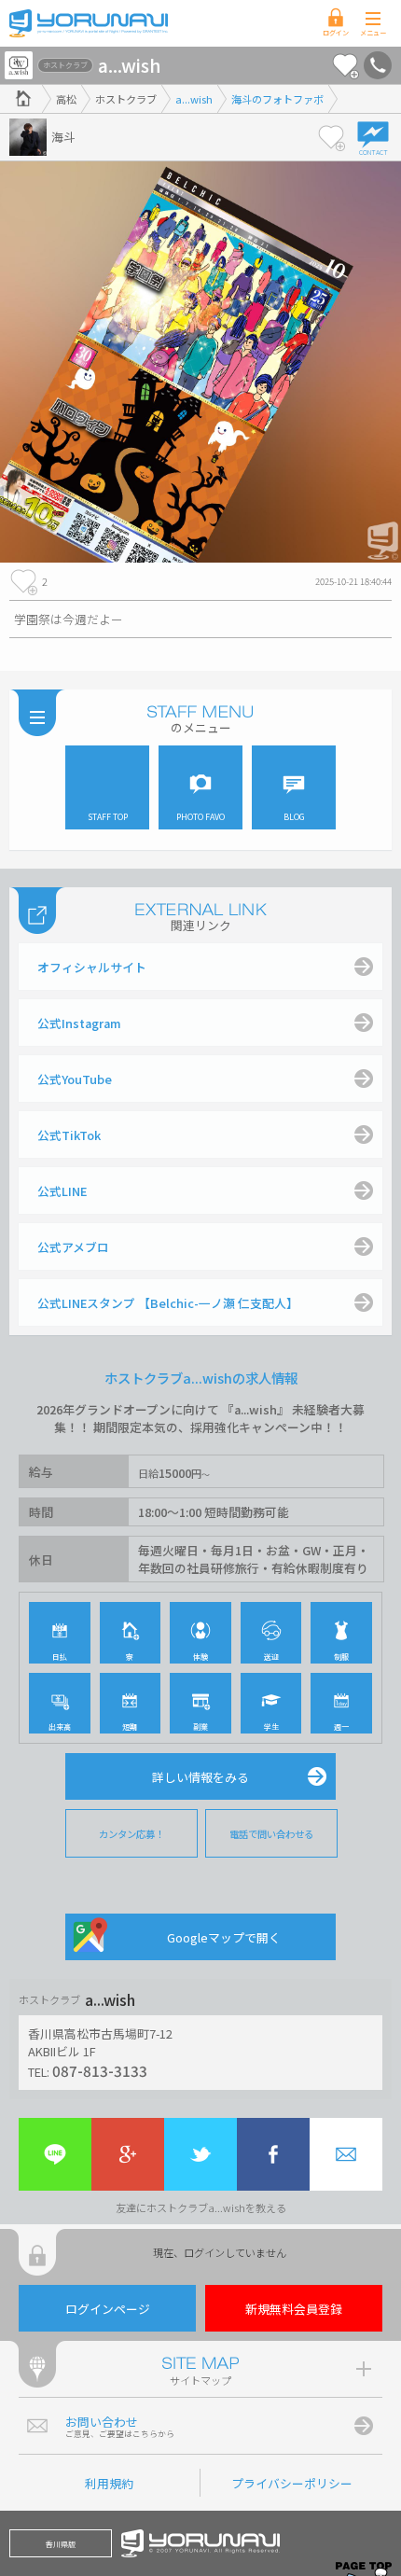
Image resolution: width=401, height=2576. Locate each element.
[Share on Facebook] (273, 2154)
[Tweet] (200, 2154)
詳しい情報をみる (200, 1777)
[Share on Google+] (128, 2154)
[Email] (346, 2154)
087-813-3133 (100, 2070)
